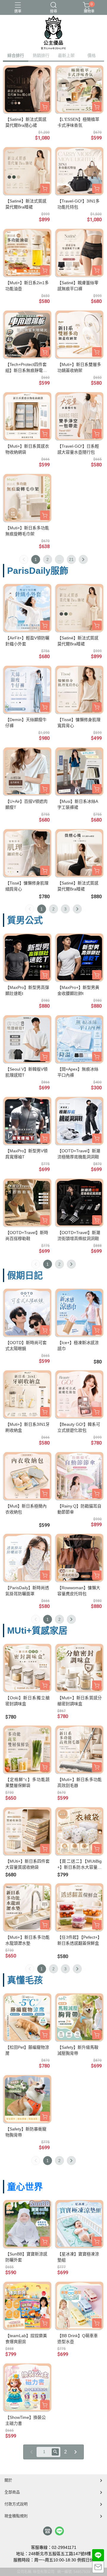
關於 (8, 2480)
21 (71, 559)
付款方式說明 (16, 2504)
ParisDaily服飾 (38, 571)
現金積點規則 (16, 2516)
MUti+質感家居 (37, 1631)
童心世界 (25, 2187)
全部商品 (12, 2492)
